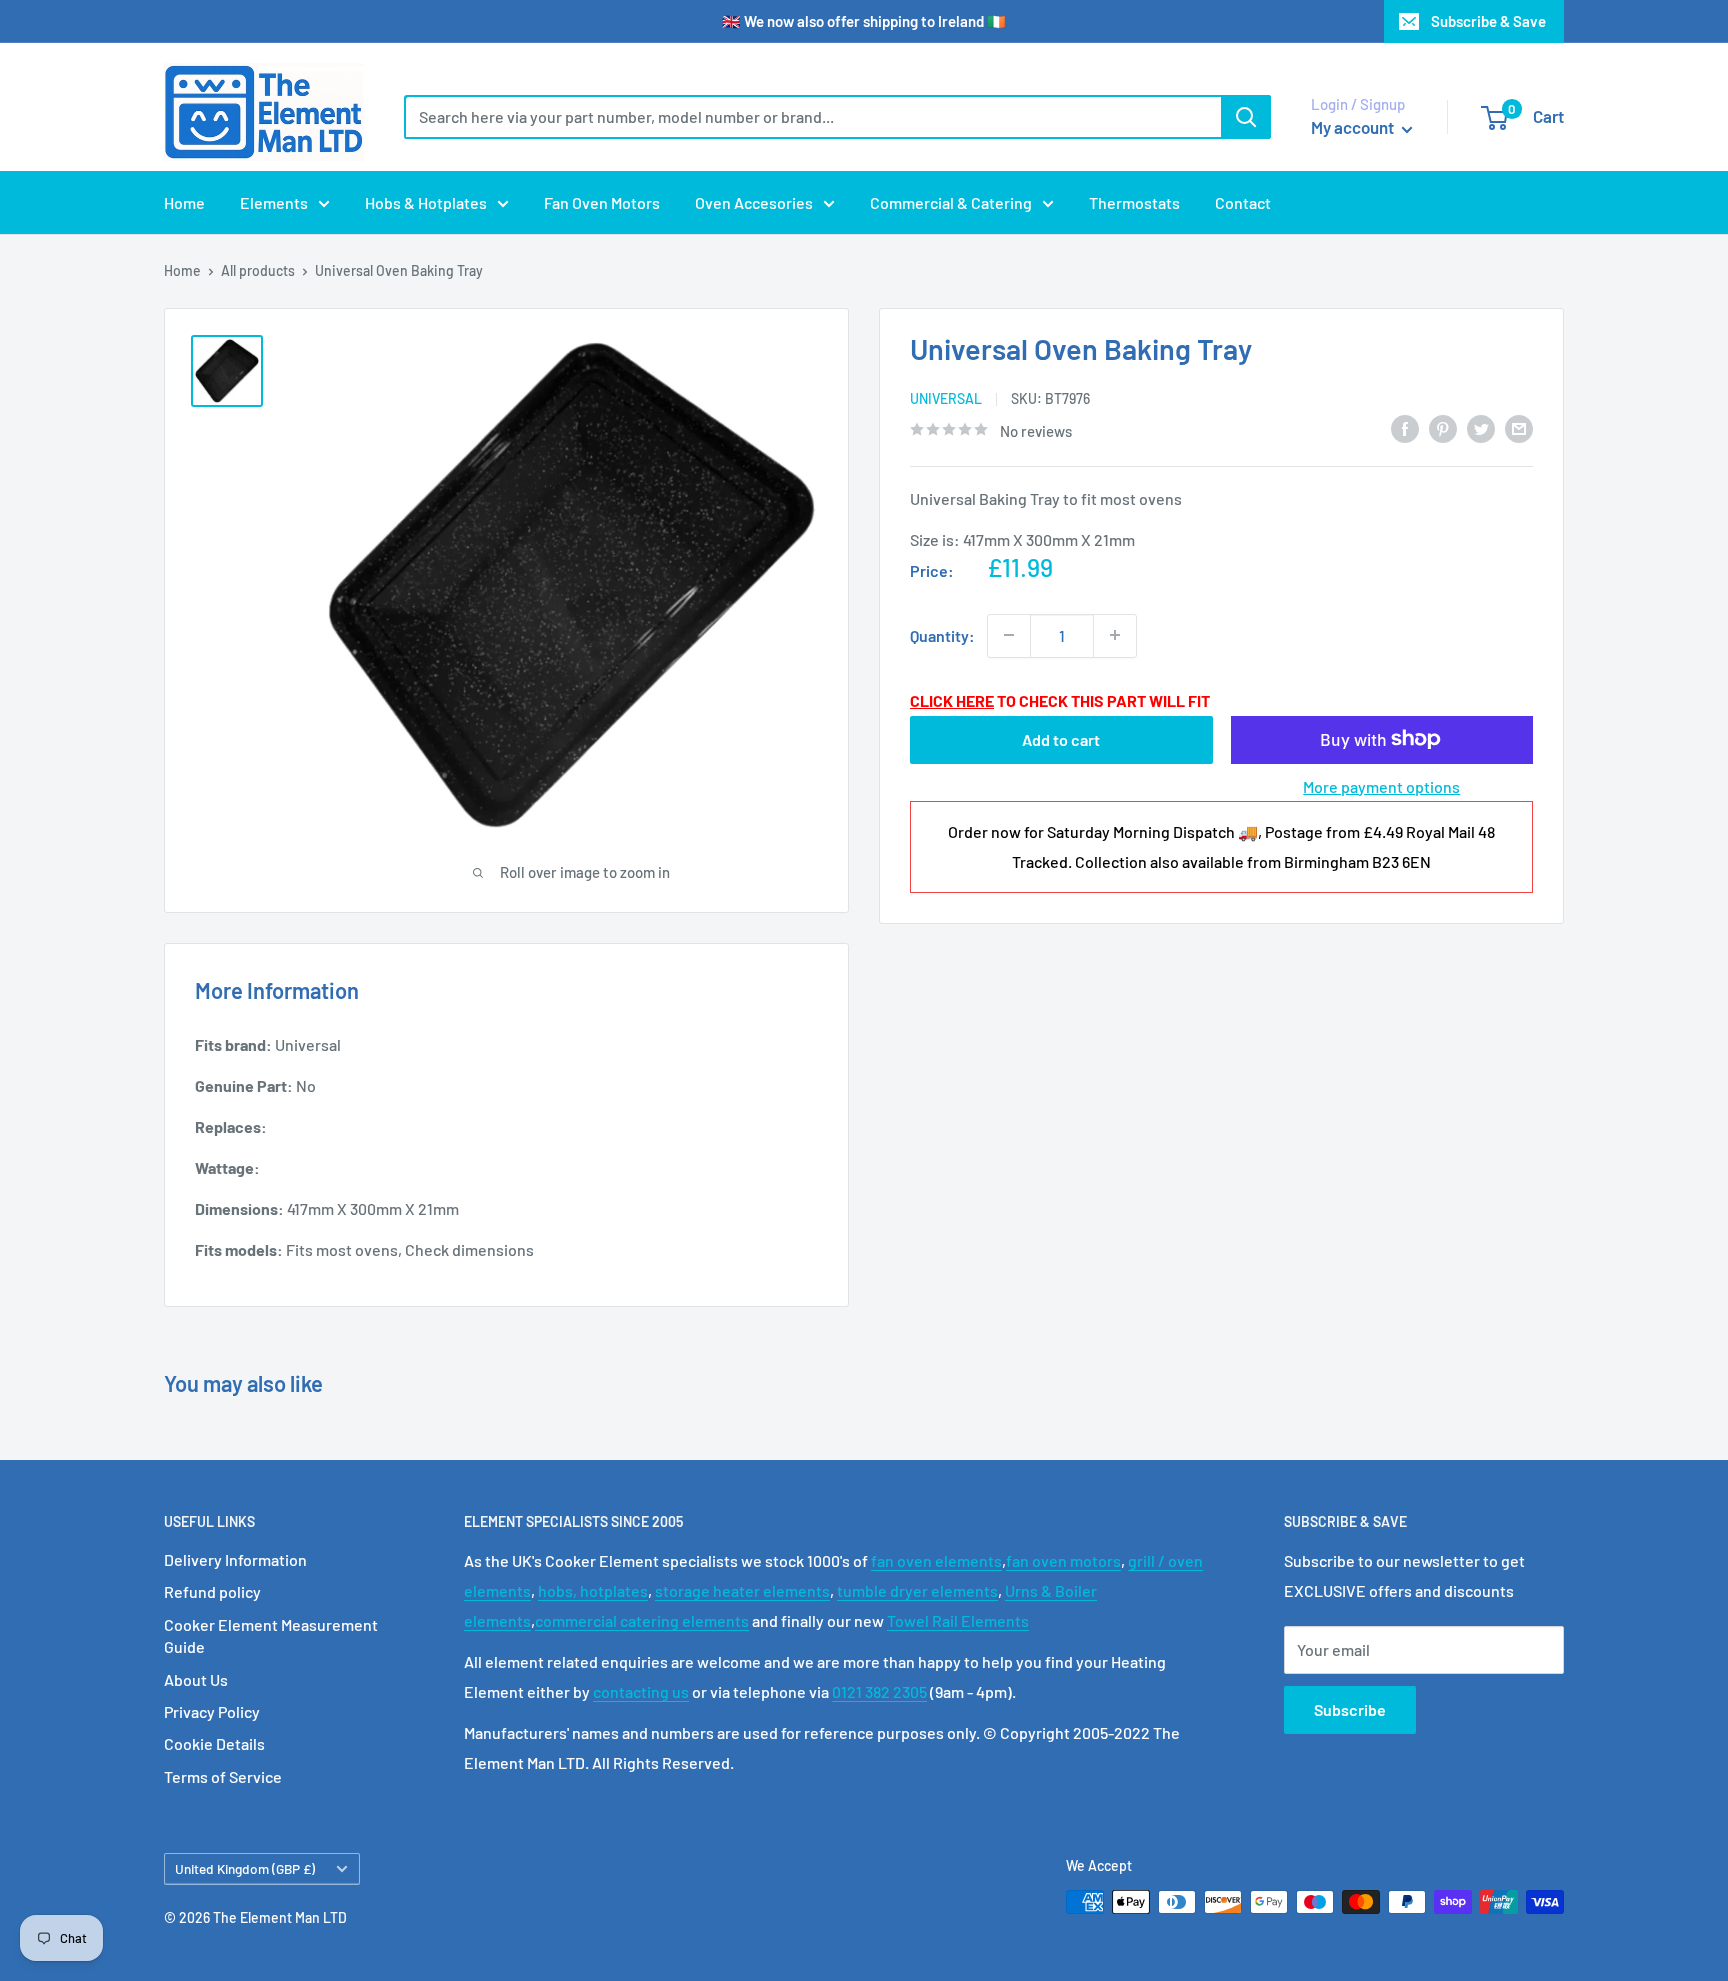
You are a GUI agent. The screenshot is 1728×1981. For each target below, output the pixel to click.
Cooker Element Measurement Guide (271, 1635)
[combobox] (812, 117)
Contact (1243, 202)
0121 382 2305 (879, 1691)
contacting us (641, 1691)
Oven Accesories (754, 202)
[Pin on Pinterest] (1443, 427)
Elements (274, 202)
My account (1354, 127)
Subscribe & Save (1488, 21)
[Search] (1246, 117)
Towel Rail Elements (958, 1620)
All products (258, 270)
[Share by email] (1519, 427)
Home (184, 202)
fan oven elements (936, 1560)
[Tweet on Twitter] (1481, 427)
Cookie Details (214, 1743)
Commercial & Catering (951, 202)
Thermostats (1134, 202)
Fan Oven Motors (602, 202)
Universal (946, 398)
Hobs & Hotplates (426, 202)
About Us (196, 1679)
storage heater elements (742, 1590)
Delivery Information (235, 1559)
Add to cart (1061, 738)
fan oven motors (1063, 1560)
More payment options (1381, 785)
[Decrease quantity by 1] (1009, 635)
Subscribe (1350, 1709)
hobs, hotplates (593, 1590)
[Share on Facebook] (1405, 427)
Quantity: (942, 634)
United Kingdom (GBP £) (245, 1868)
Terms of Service (223, 1776)
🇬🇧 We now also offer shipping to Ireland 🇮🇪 (864, 21)
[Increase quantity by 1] (1115, 635)
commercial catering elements (642, 1620)
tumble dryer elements (917, 1590)
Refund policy (212, 1591)
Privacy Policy (212, 1711)
